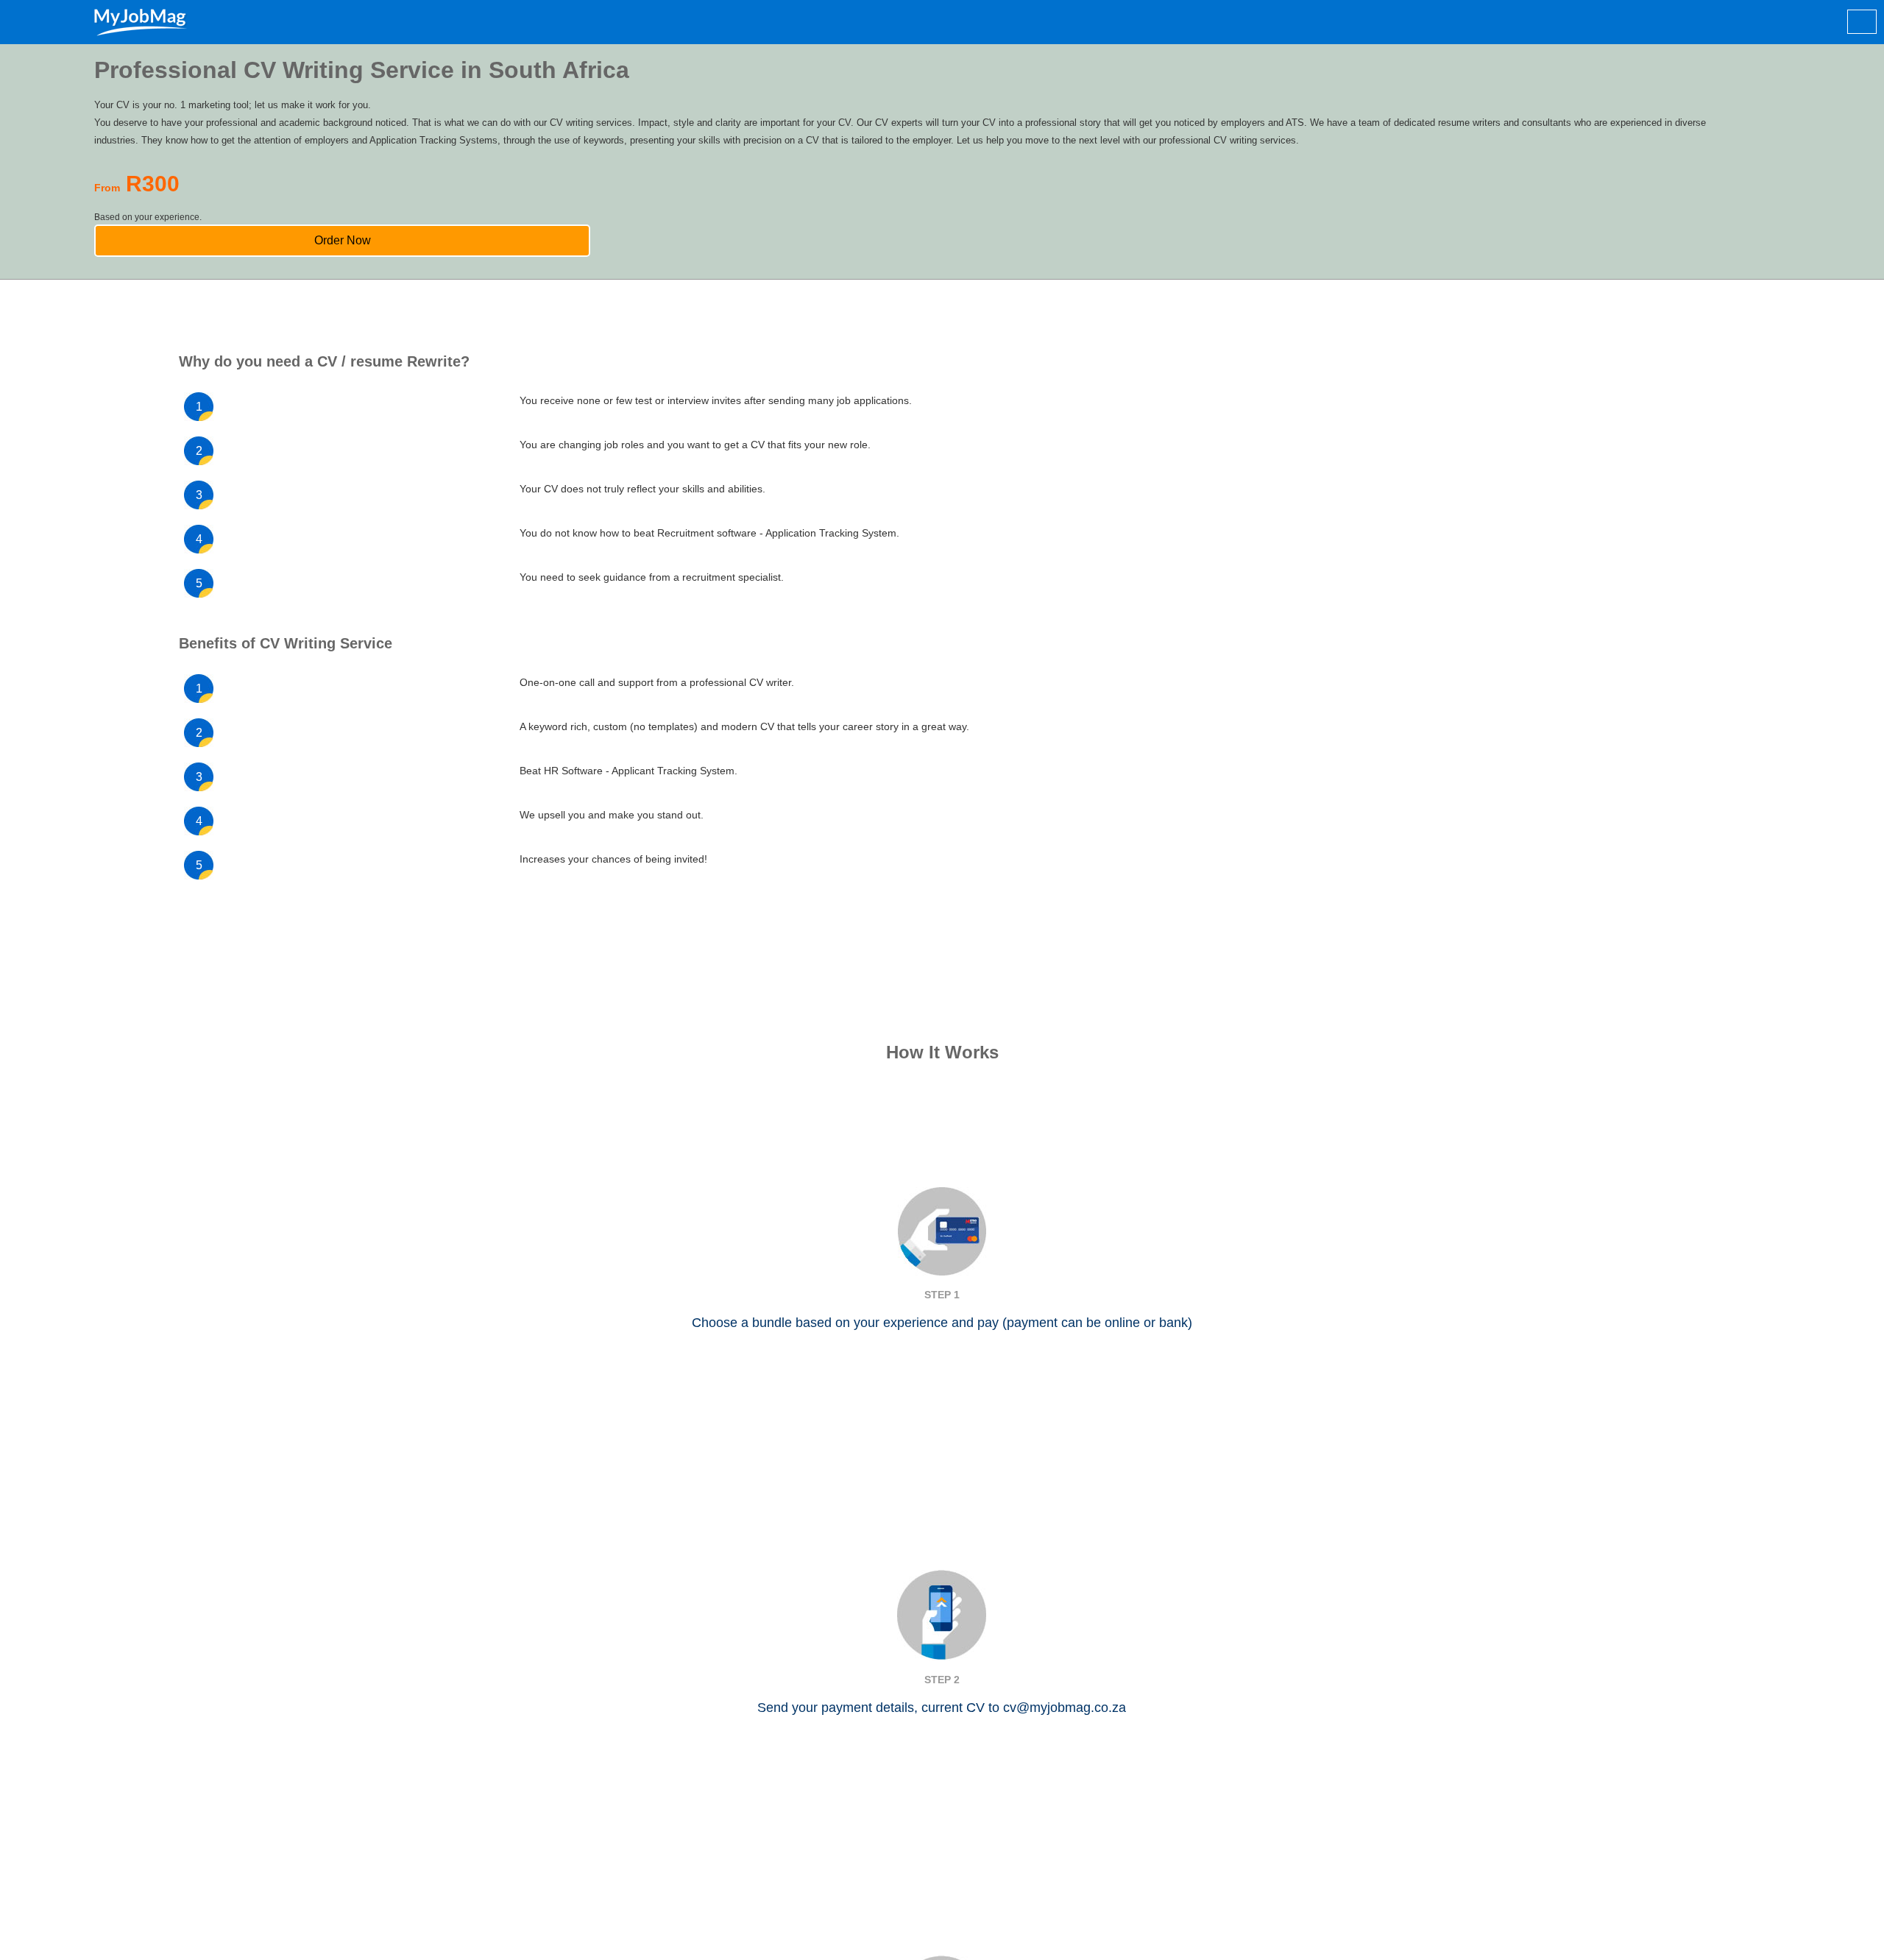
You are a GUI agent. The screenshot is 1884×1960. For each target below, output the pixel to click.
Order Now (918, 262)
